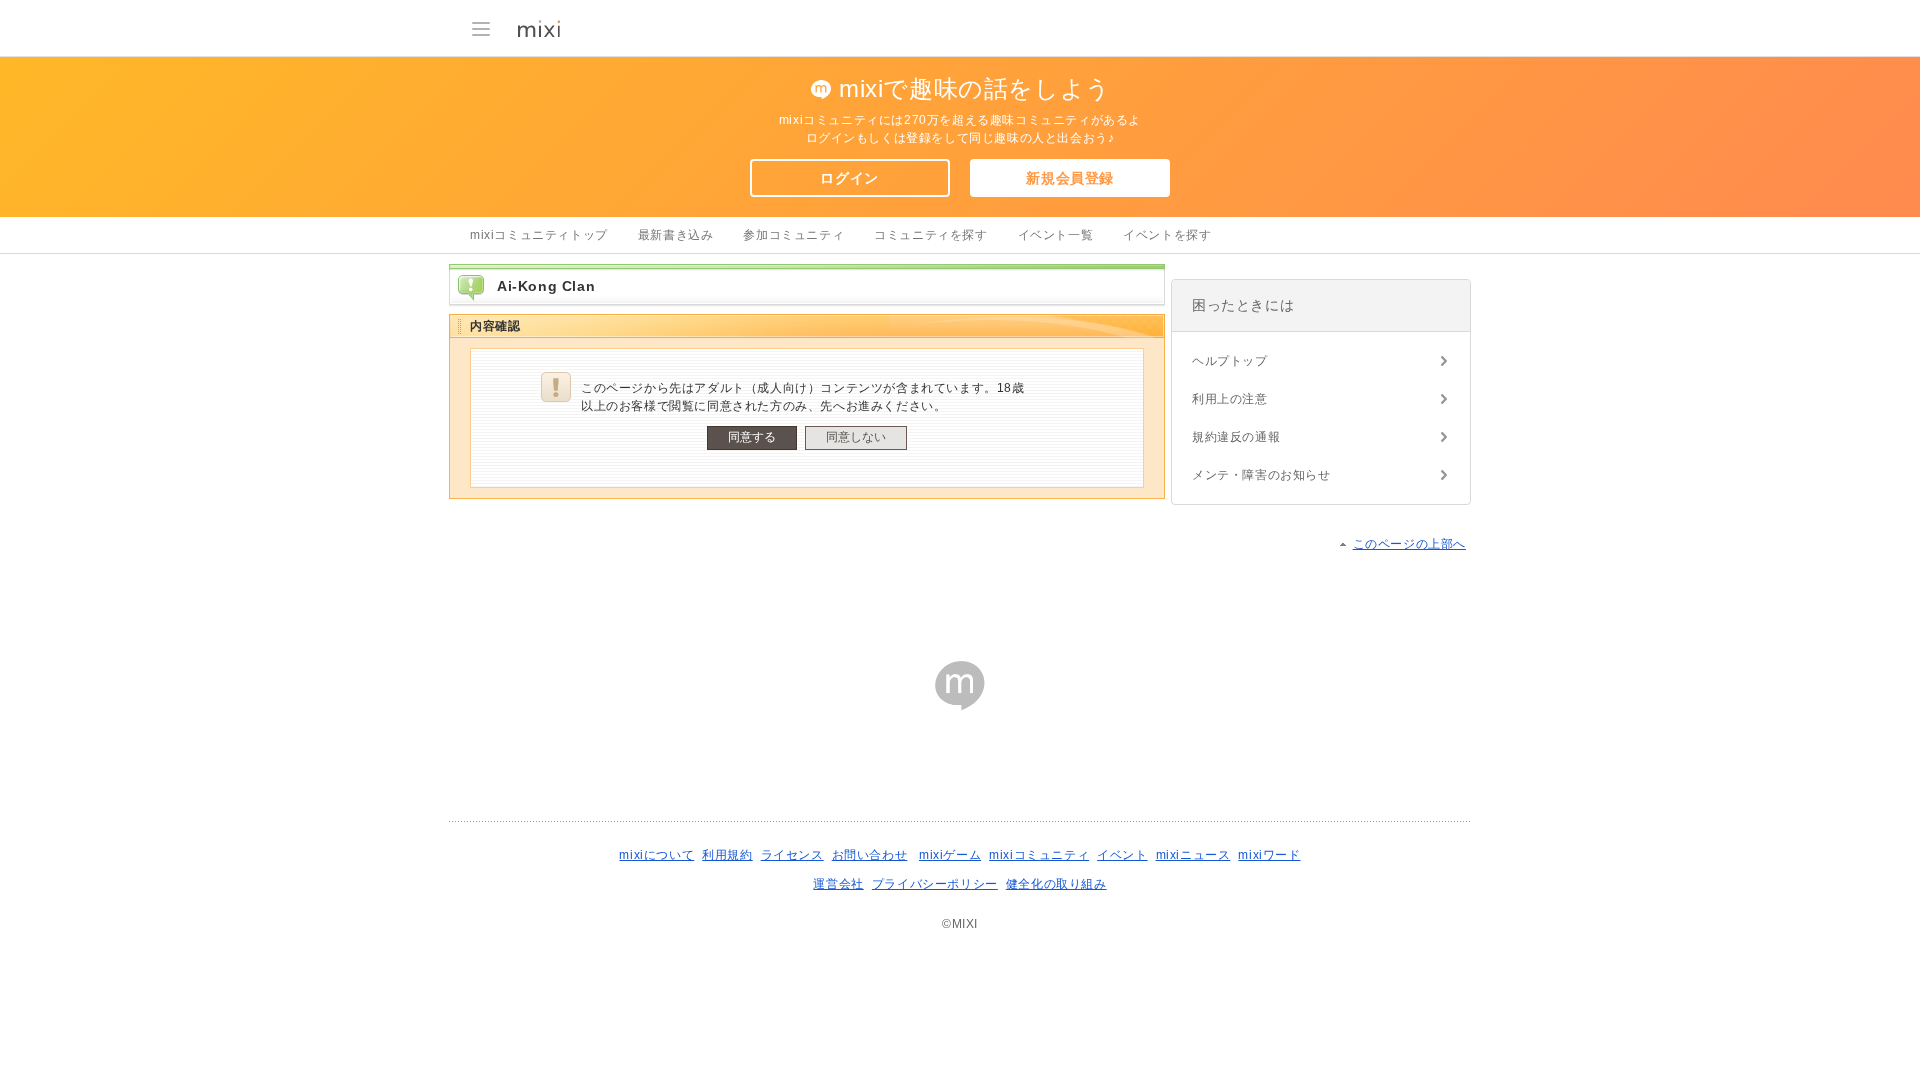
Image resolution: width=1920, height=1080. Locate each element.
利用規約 (727, 855)
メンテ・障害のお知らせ (1261, 475)
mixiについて (656, 855)
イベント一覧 (1056, 235)
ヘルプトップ (1230, 361)
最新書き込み (676, 235)
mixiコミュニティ (1039, 855)
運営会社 (838, 884)
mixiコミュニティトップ (539, 235)
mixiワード (1269, 855)
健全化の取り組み (1056, 884)
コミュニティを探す (930, 235)
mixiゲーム (950, 855)
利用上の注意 (1230, 399)
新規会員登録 (1070, 178)
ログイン (849, 178)
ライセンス (792, 855)
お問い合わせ (870, 855)
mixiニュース (1193, 855)
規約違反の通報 (1236, 437)
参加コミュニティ (793, 235)
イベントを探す (1167, 235)
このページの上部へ (1409, 544)
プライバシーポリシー (935, 884)
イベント (1122, 855)
